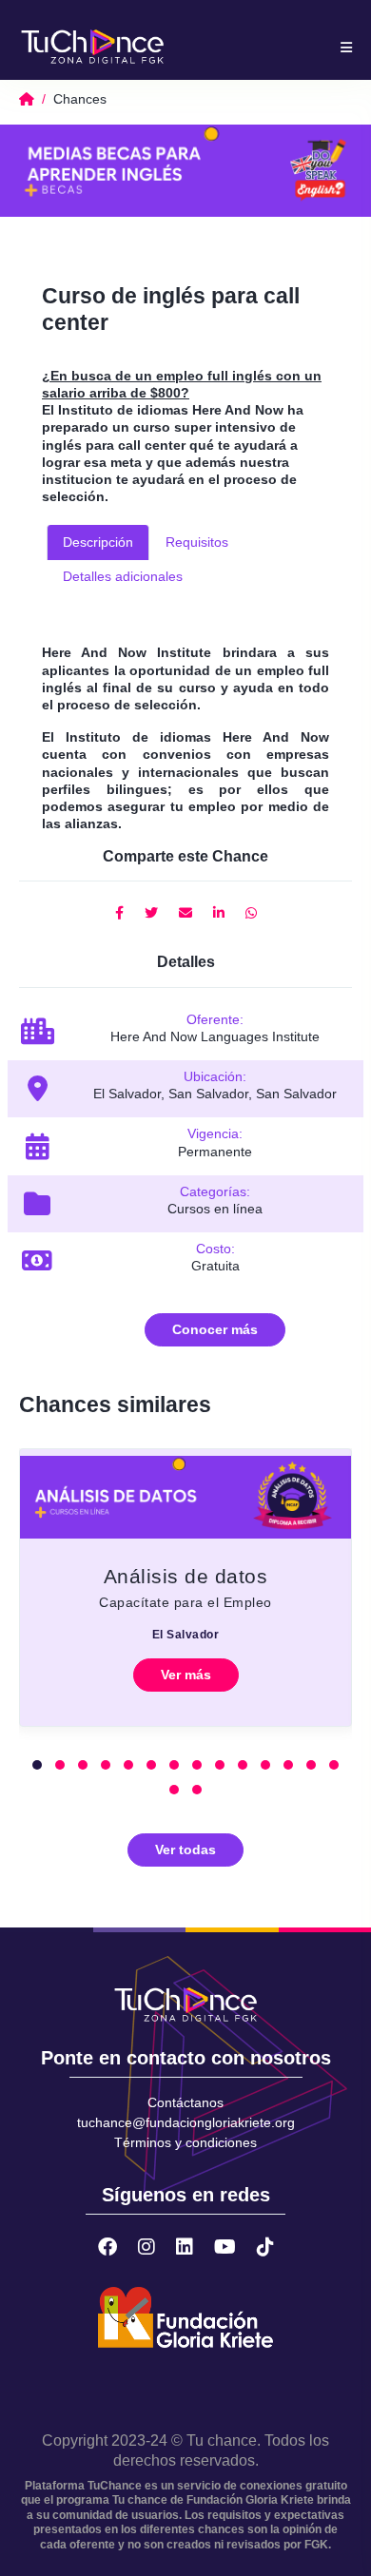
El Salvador (186, 1635)
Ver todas (185, 1850)
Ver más (186, 1675)
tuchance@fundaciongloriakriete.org (186, 2122)
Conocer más (215, 1329)
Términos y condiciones (185, 2142)
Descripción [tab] (98, 542)
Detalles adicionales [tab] (123, 576)
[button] (37, 1765)
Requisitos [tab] (197, 542)
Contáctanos (185, 2102)
